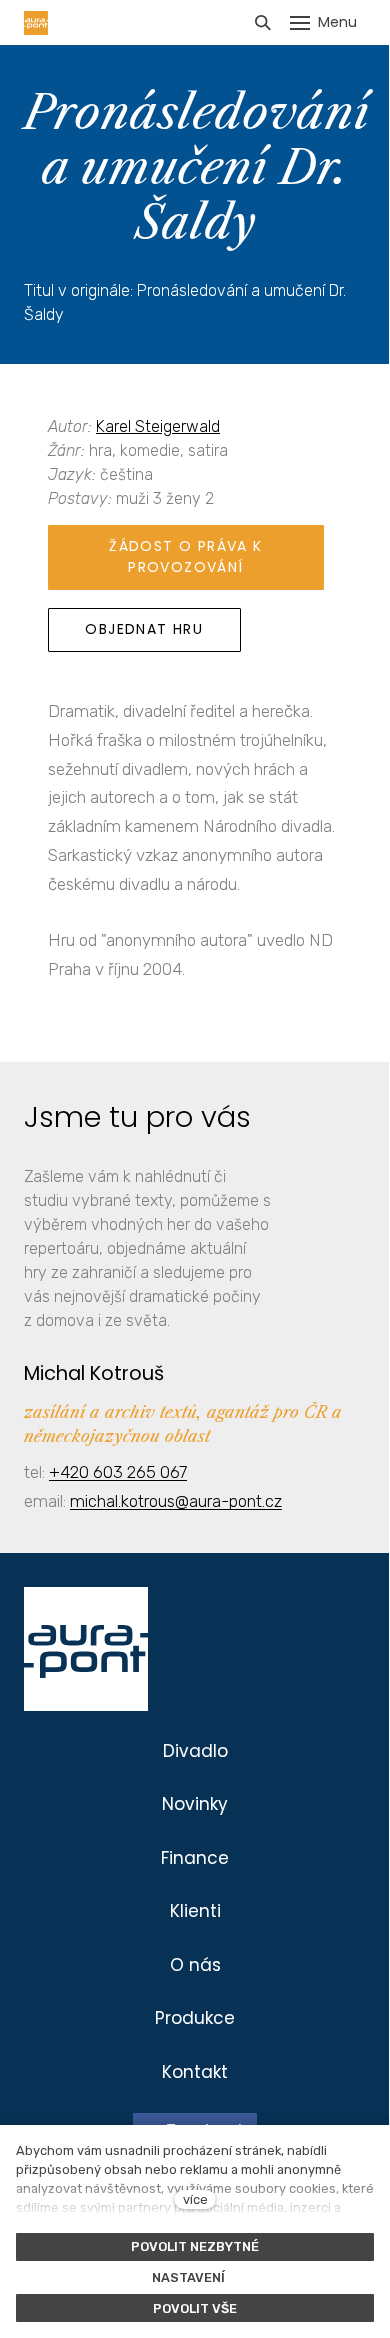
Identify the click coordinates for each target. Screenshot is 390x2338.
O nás (195, 1965)
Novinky (195, 1804)
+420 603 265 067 (118, 1472)
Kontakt (195, 2072)
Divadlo (195, 1751)
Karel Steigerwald (158, 426)
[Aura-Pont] (36, 23)
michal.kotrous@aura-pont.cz (176, 1501)
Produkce (195, 2018)
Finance (195, 1858)
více (195, 2199)
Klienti (195, 1911)
